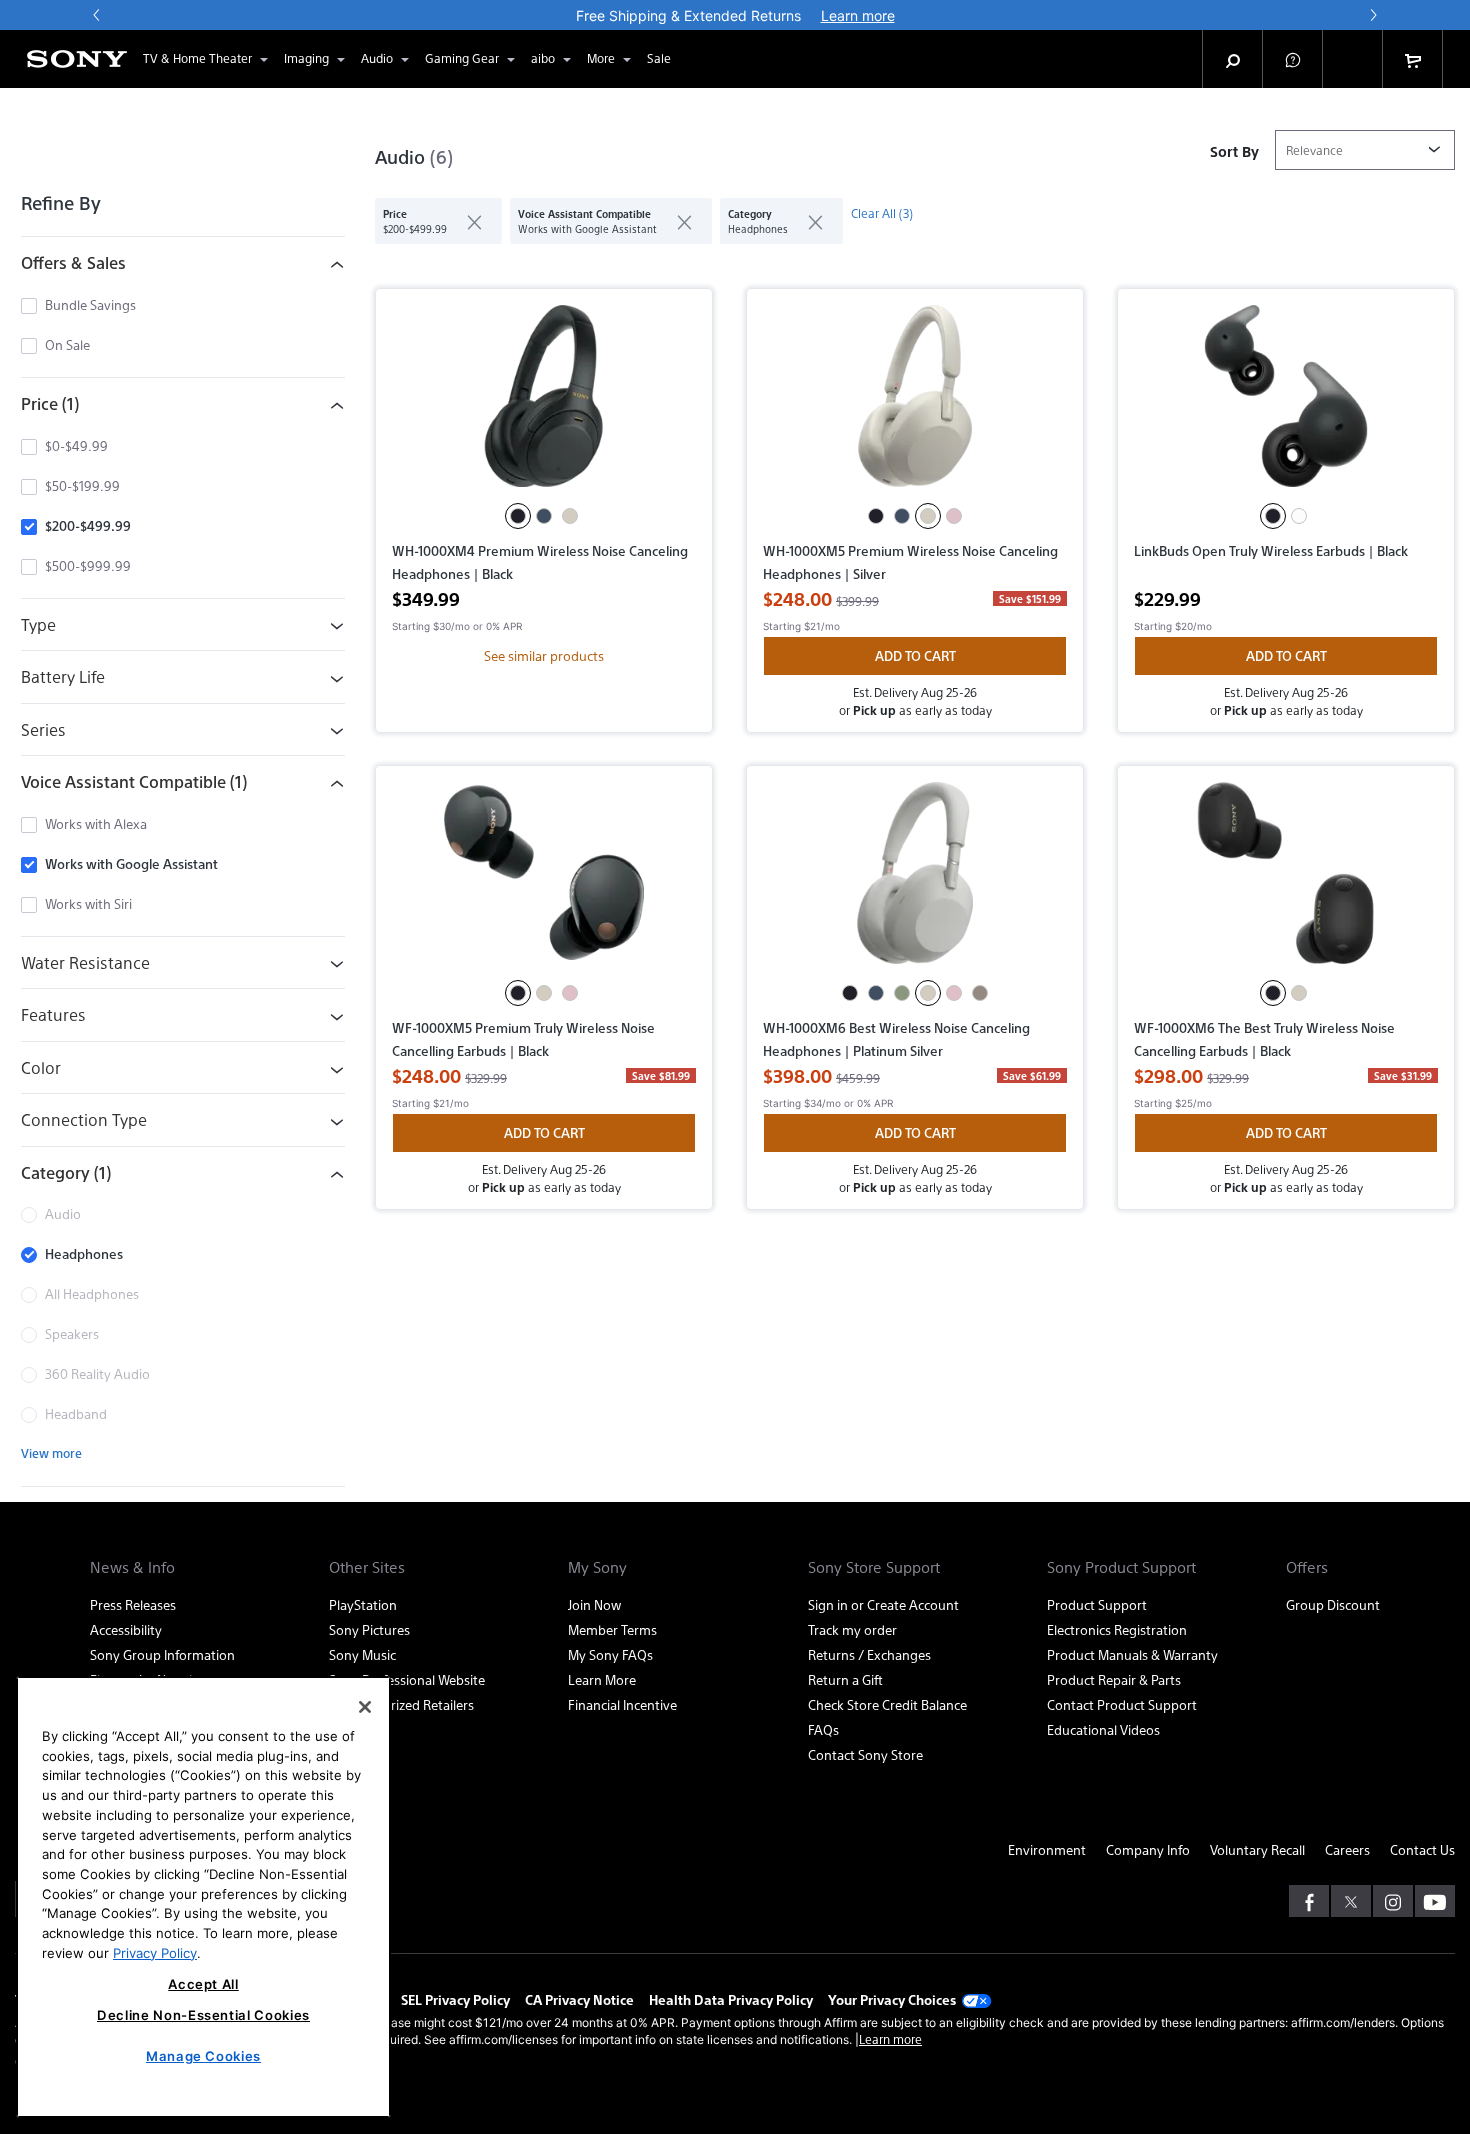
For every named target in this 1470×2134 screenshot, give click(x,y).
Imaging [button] (306, 58)
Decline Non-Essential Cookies (203, 2015)
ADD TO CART (915, 655)
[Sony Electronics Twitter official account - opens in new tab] (1351, 1901)
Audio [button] (377, 58)
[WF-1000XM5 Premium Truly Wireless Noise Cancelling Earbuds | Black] (544, 881)
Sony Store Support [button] (874, 1567)
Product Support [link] (1097, 1604)
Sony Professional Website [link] (407, 1679)
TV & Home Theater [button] (197, 58)
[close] (466, 221)
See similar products (544, 655)
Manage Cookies (203, 2056)
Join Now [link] (594, 1604)
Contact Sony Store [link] (865, 1754)
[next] (1373, 15)
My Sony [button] (597, 1567)
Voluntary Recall (1257, 1849)
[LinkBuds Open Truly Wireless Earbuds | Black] (1286, 404)
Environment (1047, 1849)
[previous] (97, 15)
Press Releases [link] (133, 1604)
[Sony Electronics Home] (77, 59)
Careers (1347, 1849)
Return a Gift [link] (845, 1679)
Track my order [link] (852, 1629)
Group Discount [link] (1333, 1604)
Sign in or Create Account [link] (883, 1604)
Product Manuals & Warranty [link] (1132, 1654)
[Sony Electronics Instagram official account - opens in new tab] (1393, 1901)
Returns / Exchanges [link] (869, 1654)
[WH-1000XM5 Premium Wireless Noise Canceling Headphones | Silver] (915, 404)
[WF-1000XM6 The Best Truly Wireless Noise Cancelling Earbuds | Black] (1286, 881)
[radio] (518, 516)
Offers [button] (1307, 1567)
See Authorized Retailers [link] (401, 1704)
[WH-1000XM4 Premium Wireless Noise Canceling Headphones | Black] (544, 404)
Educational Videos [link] (1103, 1729)
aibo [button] (543, 58)
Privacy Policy (155, 1952)
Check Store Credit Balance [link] (887, 1704)
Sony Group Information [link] (162, 1654)
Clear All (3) (882, 213)
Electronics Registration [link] (1117, 1629)
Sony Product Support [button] (1121, 1567)
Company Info (1148, 1849)
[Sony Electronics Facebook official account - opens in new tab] (1309, 1901)
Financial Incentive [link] (622, 1704)
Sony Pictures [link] (369, 1629)
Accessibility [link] (126, 1629)
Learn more (890, 2039)
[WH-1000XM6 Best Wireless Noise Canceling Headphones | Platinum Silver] (915, 881)
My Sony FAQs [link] (610, 1654)
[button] (1293, 59)
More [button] (601, 58)
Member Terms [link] (612, 1629)
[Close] (365, 1707)
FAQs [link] (823, 1729)
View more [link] (51, 1453)
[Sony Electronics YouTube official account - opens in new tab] (1435, 1901)
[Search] (1233, 59)
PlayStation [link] (363, 1604)
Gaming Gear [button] (462, 58)
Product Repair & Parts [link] (1114, 1679)
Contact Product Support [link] (1122, 1704)
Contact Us (1422, 1849)
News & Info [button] (132, 1567)
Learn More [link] (602, 1679)
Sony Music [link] (362, 1654)
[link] (659, 59)
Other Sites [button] (367, 1567)
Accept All (203, 1984)
